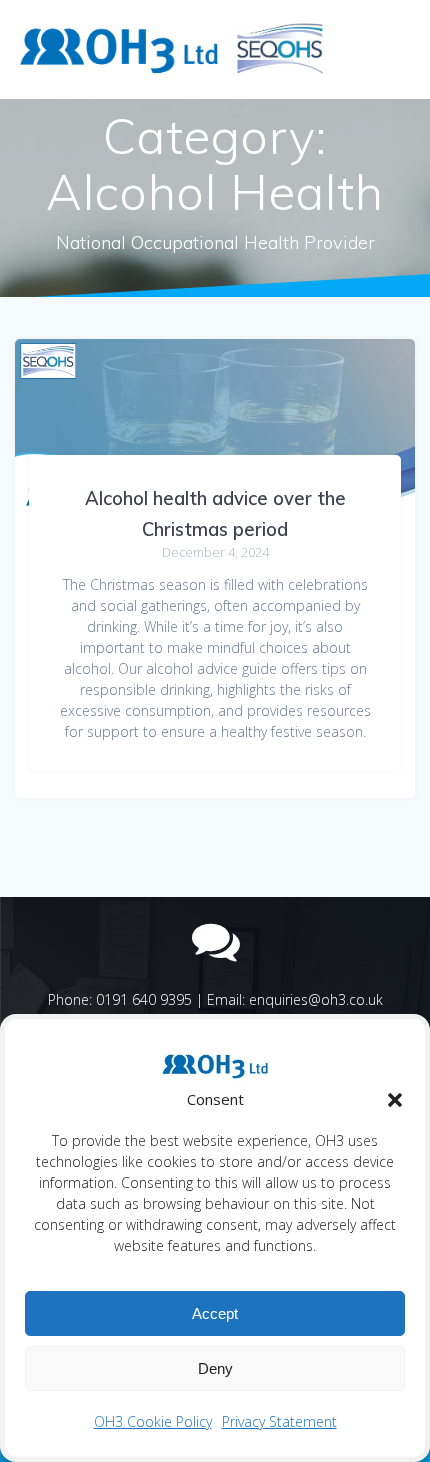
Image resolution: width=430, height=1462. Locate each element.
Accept (215, 1313)
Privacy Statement (279, 1421)
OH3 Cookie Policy (153, 1421)
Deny (215, 1368)
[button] (395, 1100)
